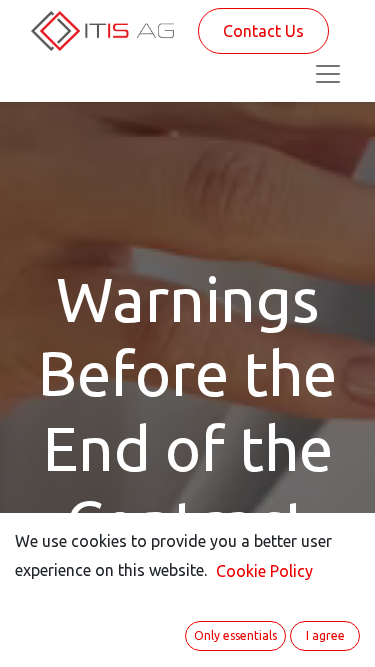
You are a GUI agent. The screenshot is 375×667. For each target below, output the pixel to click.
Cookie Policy (264, 571)
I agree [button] (325, 635)
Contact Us (263, 31)
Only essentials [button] (235, 635)
